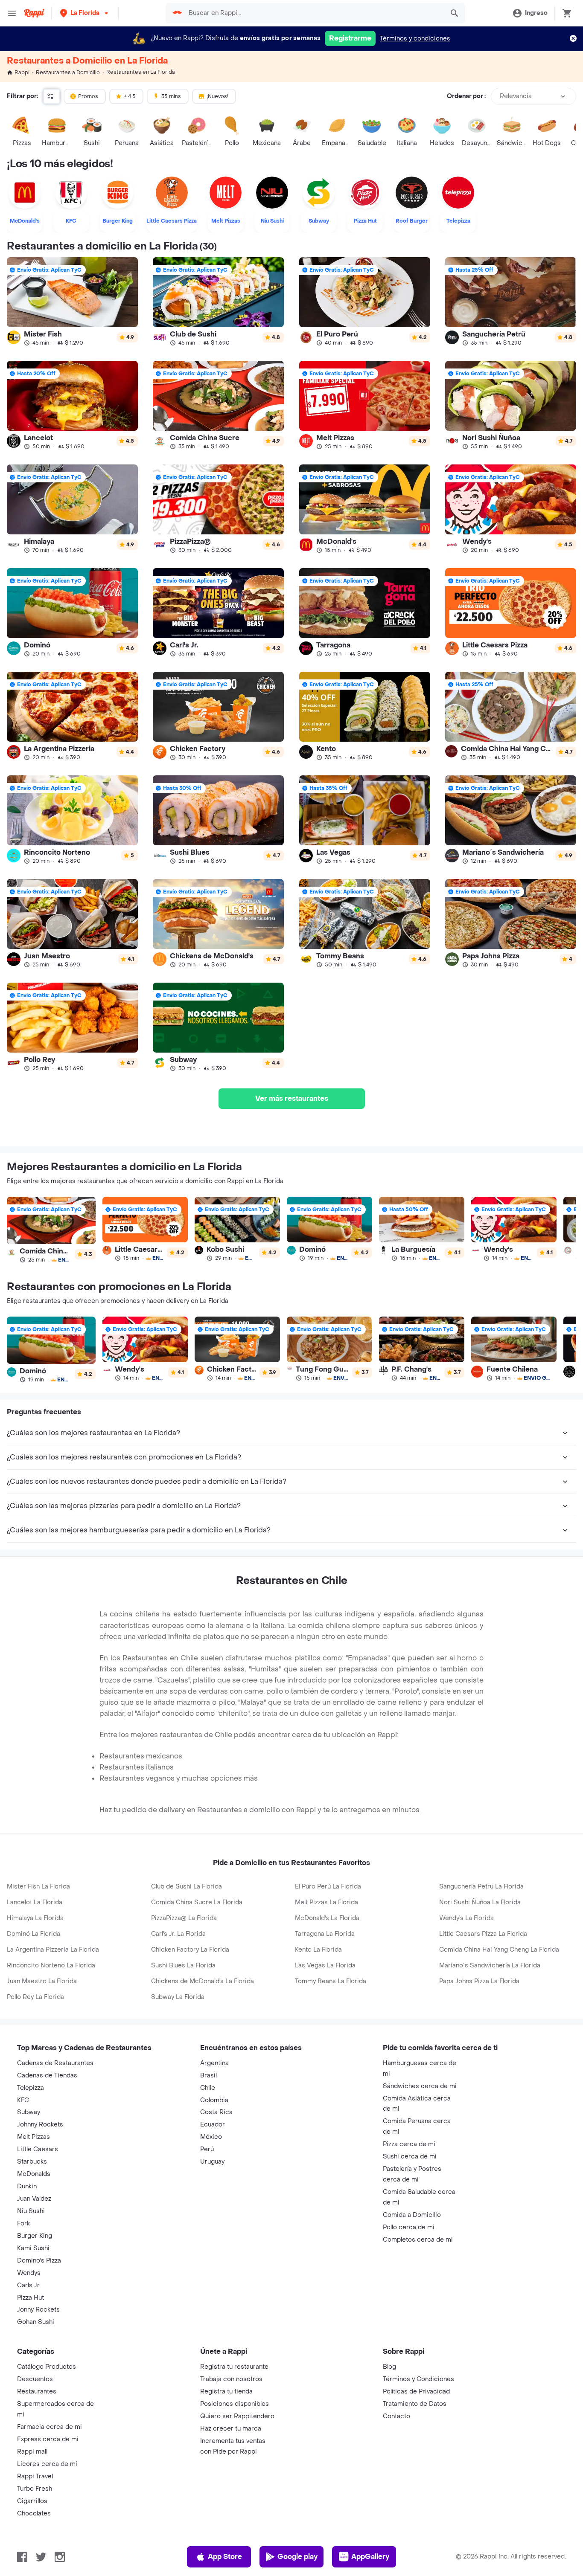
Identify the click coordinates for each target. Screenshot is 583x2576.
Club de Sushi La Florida (187, 1887)
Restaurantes (37, 2392)
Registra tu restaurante (234, 2367)
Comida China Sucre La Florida (197, 1902)
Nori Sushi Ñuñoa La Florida (480, 1902)
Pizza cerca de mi (409, 2144)
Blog (389, 2367)
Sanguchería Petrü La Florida (481, 1887)
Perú (207, 2149)
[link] (72, 302)
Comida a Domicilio (412, 2215)
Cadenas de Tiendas (47, 2076)
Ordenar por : (466, 96)
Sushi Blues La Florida (183, 1965)
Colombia (214, 2100)
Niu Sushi (31, 2211)
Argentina (214, 2063)
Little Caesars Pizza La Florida (483, 1934)
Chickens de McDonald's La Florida (203, 1981)
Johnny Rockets (40, 2125)
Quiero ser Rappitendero (237, 2416)
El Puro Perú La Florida (328, 1887)
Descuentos (35, 2379)
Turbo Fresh (35, 2489)
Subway (29, 2112)
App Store (225, 2557)
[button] (85, 13)
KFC (23, 2100)
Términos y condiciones (415, 39)
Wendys (29, 2273)
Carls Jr (28, 2285)
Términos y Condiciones (418, 2379)
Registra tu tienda (226, 2392)
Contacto (396, 2416)
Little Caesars (38, 2149)
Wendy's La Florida (466, 1918)
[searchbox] (313, 13)
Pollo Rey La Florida (35, 1997)
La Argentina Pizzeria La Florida (53, 1950)
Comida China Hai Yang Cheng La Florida (499, 1950)
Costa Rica (216, 2112)
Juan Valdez (34, 2199)
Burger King (35, 2236)
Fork (23, 2224)
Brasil (208, 2076)
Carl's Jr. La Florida (178, 1934)
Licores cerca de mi (47, 2464)
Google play (297, 2557)
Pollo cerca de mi (409, 2227)
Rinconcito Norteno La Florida (51, 1965)
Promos (88, 96)
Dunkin (27, 2186)
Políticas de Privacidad (416, 2392)
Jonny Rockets (38, 2310)
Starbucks (32, 2162)
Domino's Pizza (39, 2261)
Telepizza (31, 2088)
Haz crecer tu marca (231, 2429)
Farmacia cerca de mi (50, 2427)
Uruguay (212, 2162)
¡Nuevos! (217, 96)
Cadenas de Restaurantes (55, 2063)
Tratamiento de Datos (415, 2404)
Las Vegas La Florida (325, 1965)
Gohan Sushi (36, 2322)
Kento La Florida (318, 1950)
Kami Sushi (33, 2248)
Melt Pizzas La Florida (326, 1902)
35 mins (171, 96)
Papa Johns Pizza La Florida (479, 1981)
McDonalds (34, 2174)
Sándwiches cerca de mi (420, 2086)
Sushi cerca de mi (410, 2157)
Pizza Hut (31, 2298)
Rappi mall (32, 2452)
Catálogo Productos (47, 2367)
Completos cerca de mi (418, 2240)
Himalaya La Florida (35, 1918)
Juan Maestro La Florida (42, 1981)
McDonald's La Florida (327, 1918)
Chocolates (34, 2514)
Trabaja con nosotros (231, 2379)
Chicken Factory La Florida (190, 1950)
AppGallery (370, 2557)
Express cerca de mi (48, 2439)
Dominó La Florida (34, 1934)
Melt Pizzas (34, 2137)
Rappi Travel (35, 2476)
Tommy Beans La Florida (331, 1981)
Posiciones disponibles (235, 2404)
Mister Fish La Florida (38, 1887)
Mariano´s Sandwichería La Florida (490, 1965)
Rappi (22, 73)
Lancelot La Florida (35, 1902)
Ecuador (213, 2125)
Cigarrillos (32, 2501)
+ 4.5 (130, 96)
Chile (208, 2088)
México (211, 2137)
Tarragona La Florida (325, 1934)
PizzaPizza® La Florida (184, 1918)
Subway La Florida (178, 1997)
